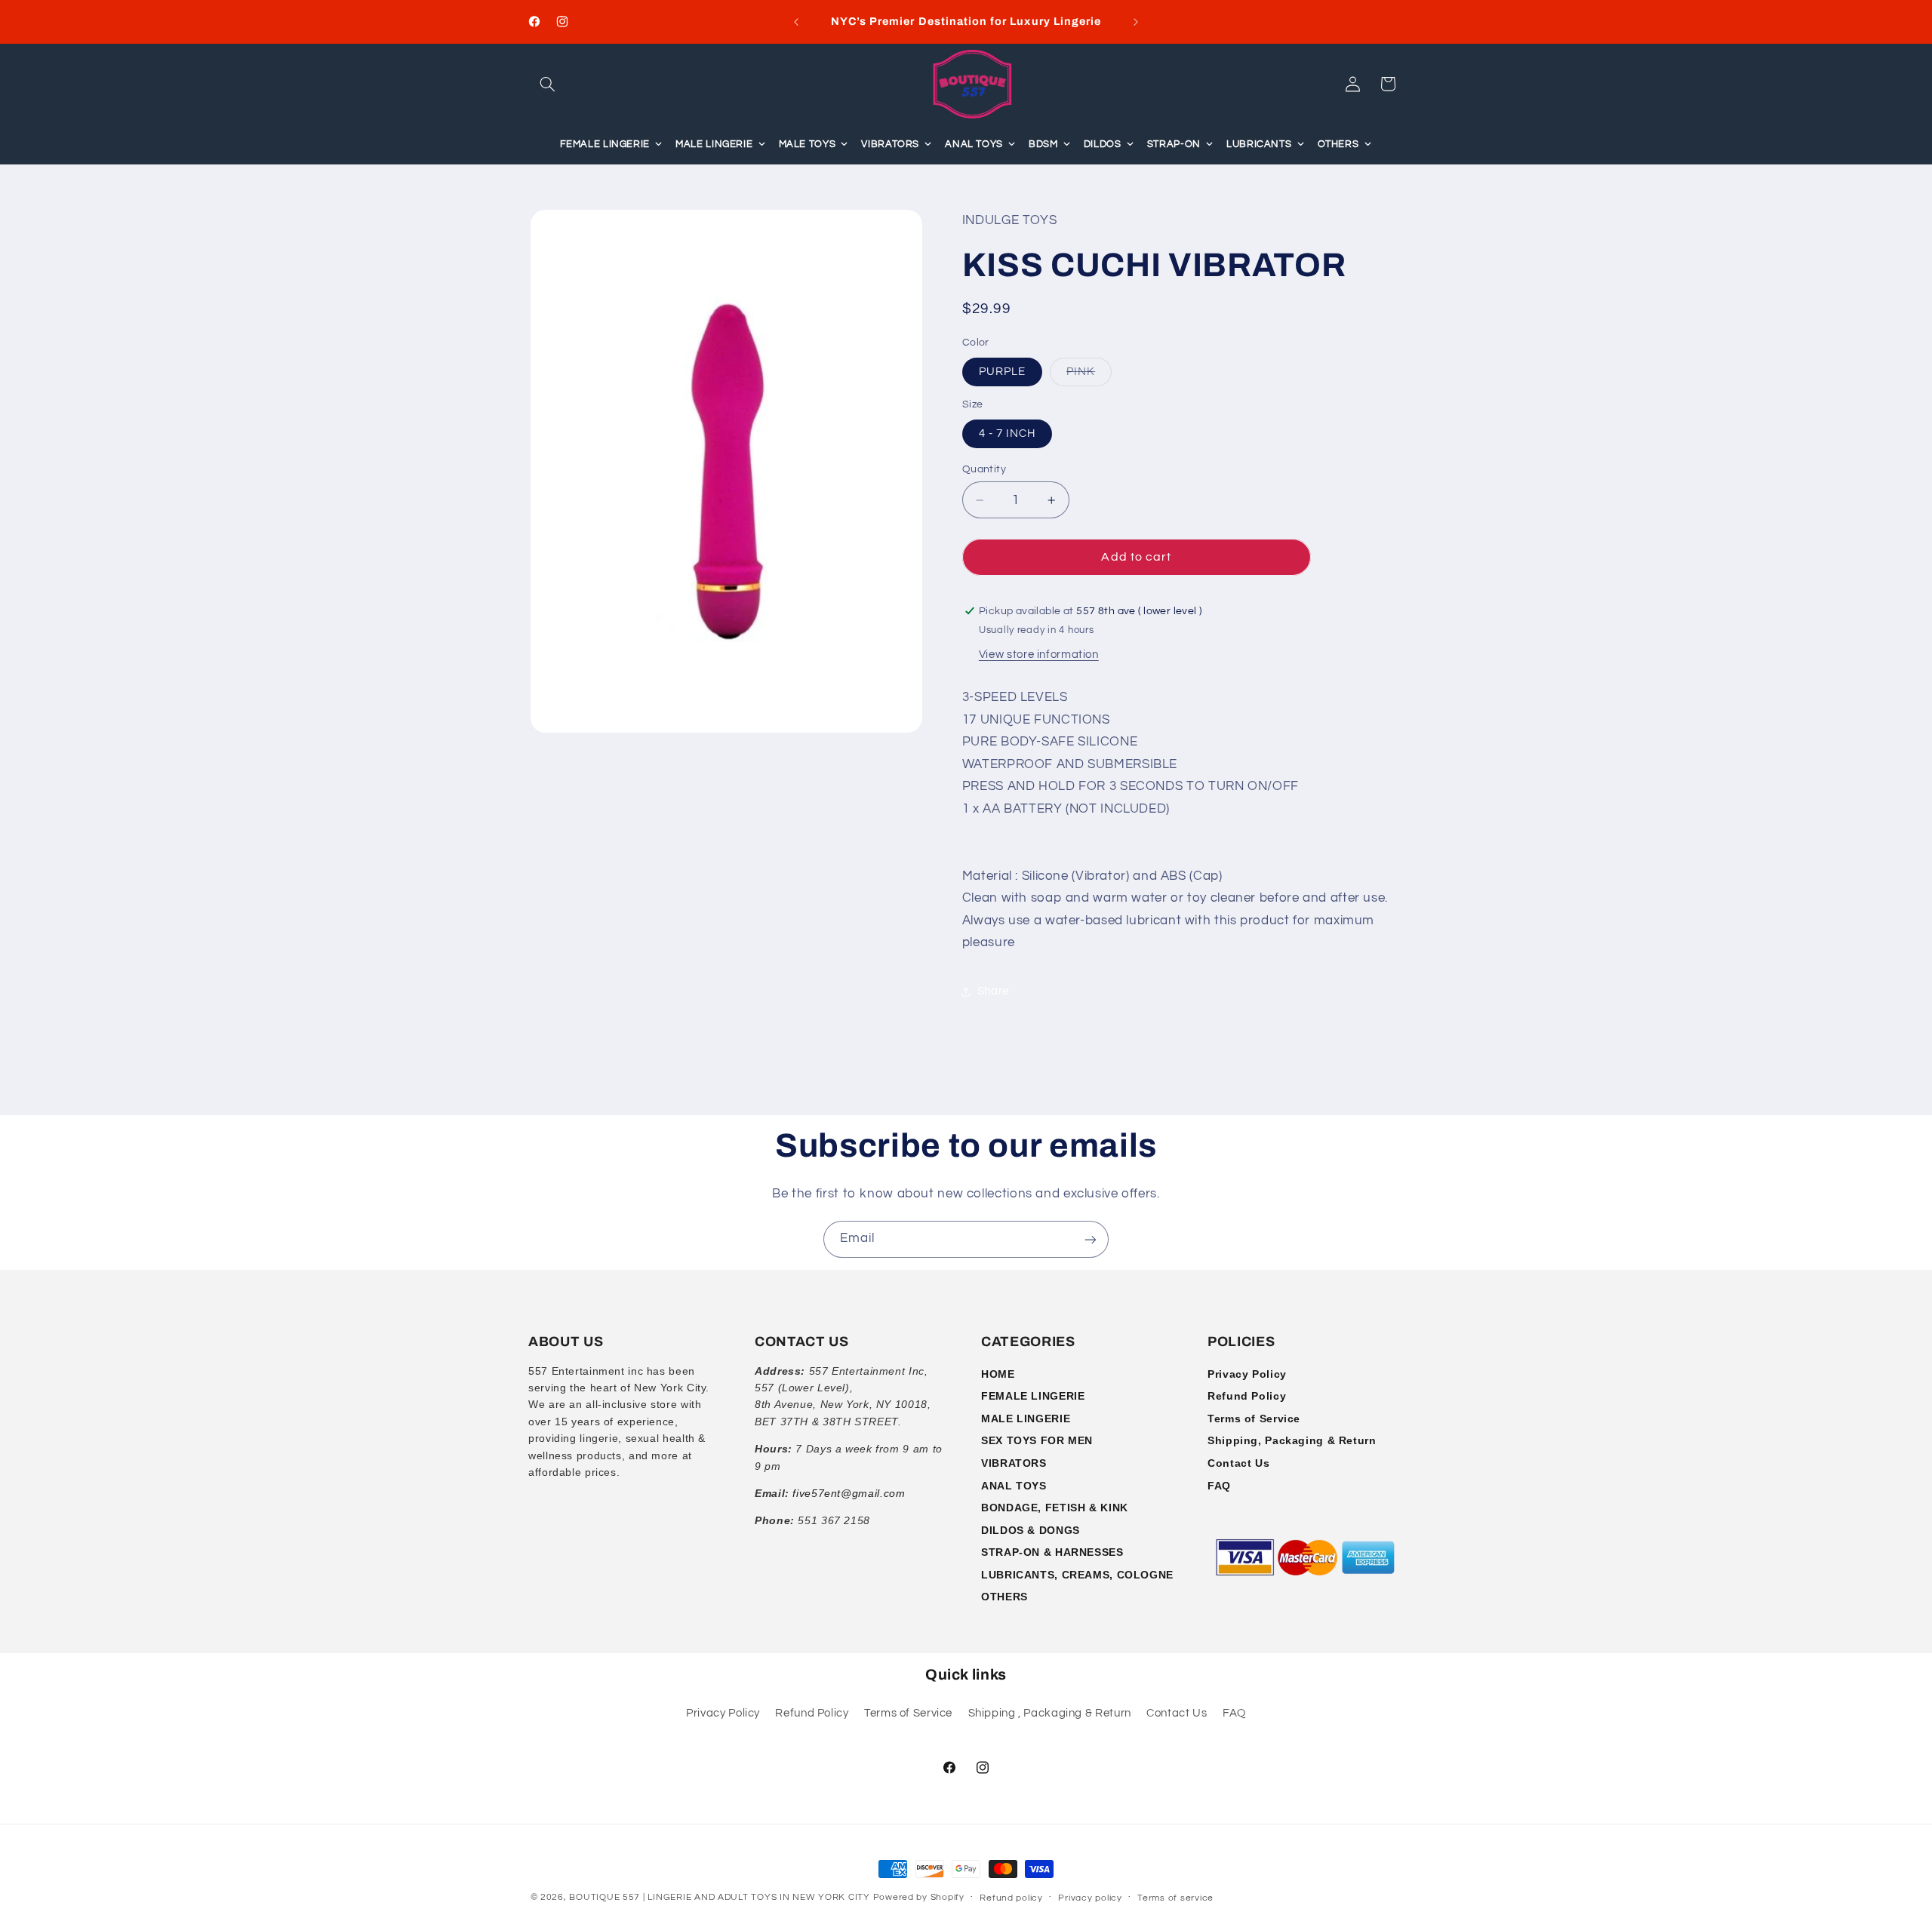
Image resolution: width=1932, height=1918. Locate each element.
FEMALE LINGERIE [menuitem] (605, 144)
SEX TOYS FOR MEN (1037, 1440)
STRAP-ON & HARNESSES (1052, 1552)
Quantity (984, 469)
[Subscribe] (1091, 1239)
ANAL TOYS (1014, 1486)
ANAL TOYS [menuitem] (974, 144)
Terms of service (1175, 1898)
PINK (1089, 376)
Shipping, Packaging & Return (1292, 1440)
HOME (998, 1374)
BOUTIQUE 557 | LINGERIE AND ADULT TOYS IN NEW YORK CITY (719, 1897)
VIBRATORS (1014, 1463)
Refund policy (1011, 1898)
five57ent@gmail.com (849, 1493)
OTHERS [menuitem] (1338, 144)
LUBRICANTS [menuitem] (1259, 144)
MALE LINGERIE (1026, 1419)
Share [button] (993, 992)
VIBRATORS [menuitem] (890, 144)
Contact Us (1238, 1463)
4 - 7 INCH (1008, 433)
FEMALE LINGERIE (1033, 1396)
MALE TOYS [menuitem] (808, 144)
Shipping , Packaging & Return (1050, 1714)
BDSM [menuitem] (1043, 144)
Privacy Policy (1247, 1374)
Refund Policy (1247, 1396)
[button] (548, 84)
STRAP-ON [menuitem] (1174, 144)
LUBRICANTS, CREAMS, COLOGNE (1077, 1575)
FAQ (1219, 1486)
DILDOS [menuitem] (1103, 144)
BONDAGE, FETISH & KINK (1055, 1508)
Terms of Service (1254, 1419)
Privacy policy (1090, 1898)
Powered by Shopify (919, 1897)
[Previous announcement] (796, 22)
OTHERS (1004, 1597)
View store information (1039, 655)
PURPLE (1002, 372)
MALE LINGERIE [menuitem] (714, 144)
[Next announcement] (1136, 22)
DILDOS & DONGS (1031, 1530)
